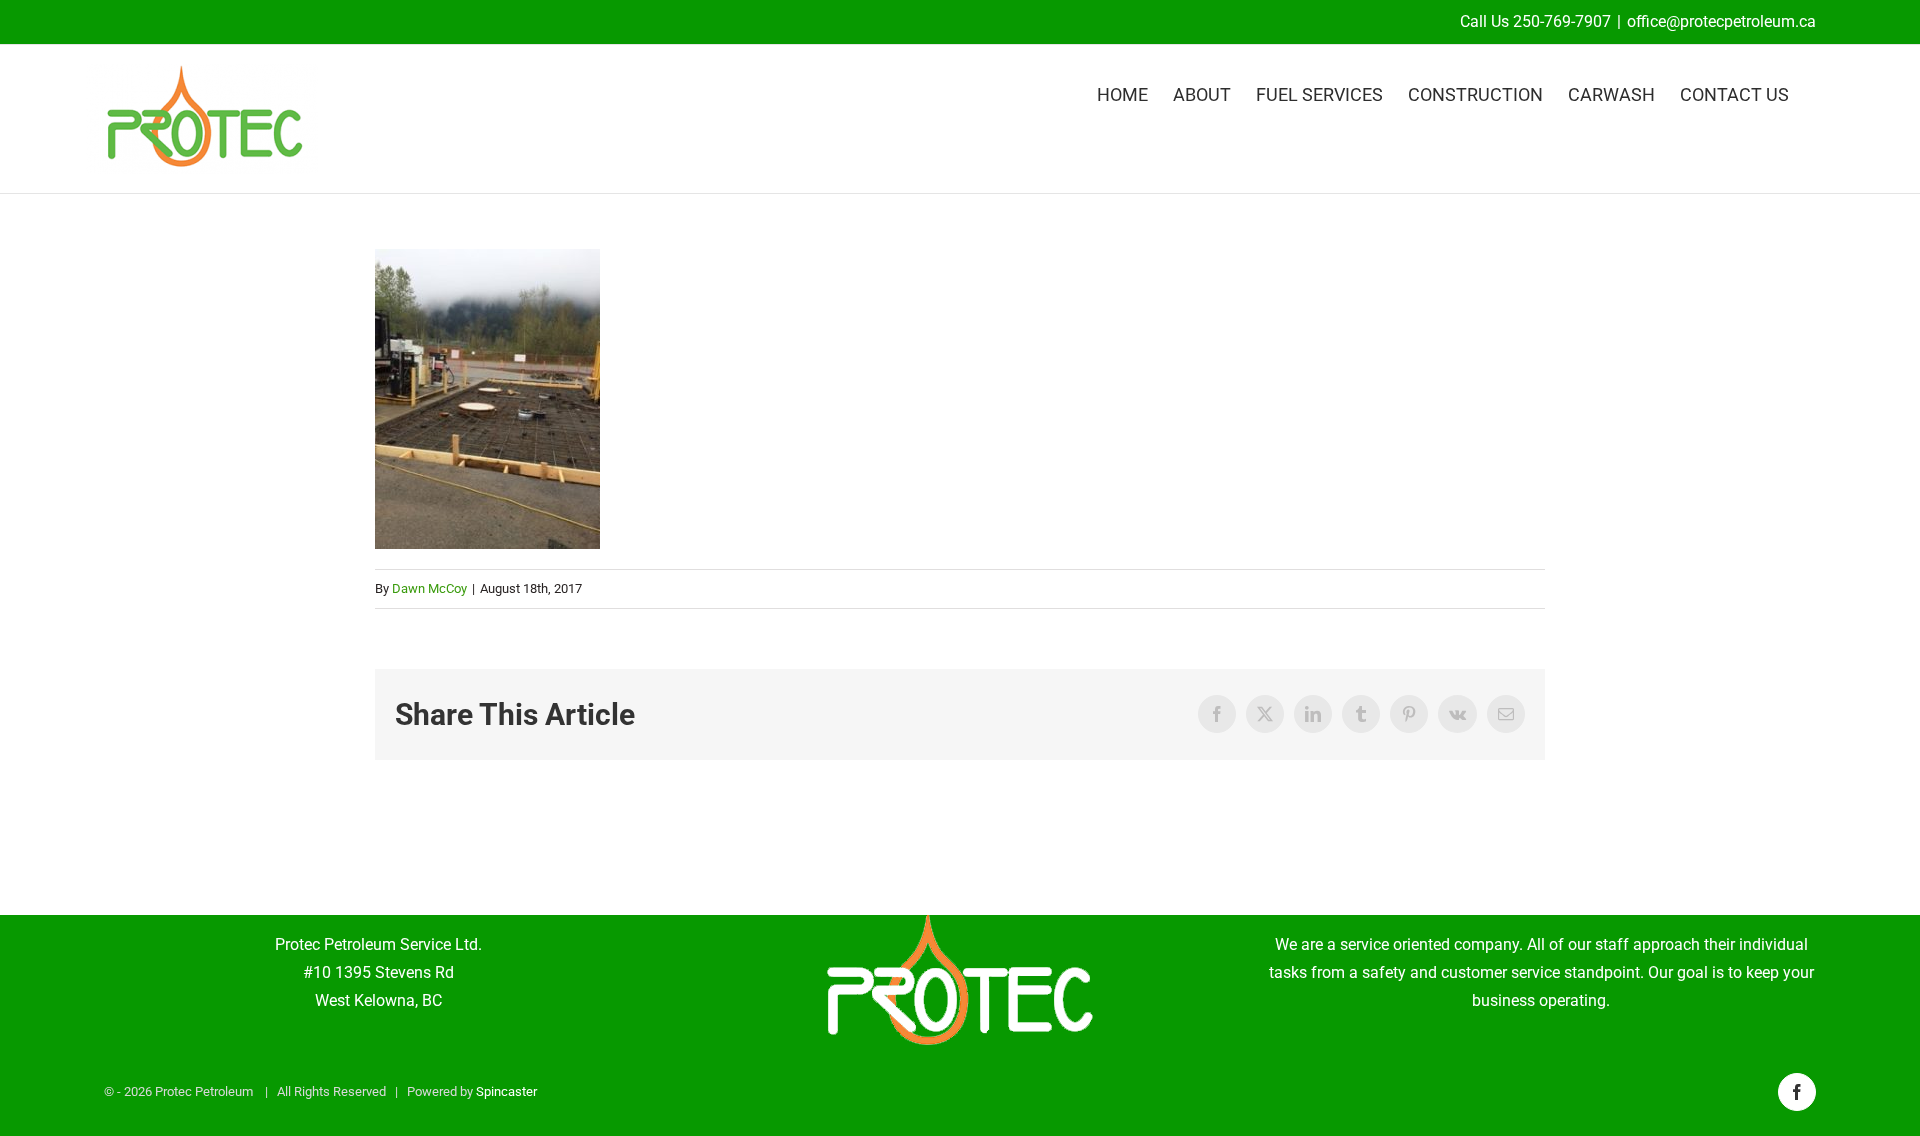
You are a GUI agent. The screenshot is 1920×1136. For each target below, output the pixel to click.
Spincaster (506, 1091)
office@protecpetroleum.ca (1721, 21)
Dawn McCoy (429, 588)
